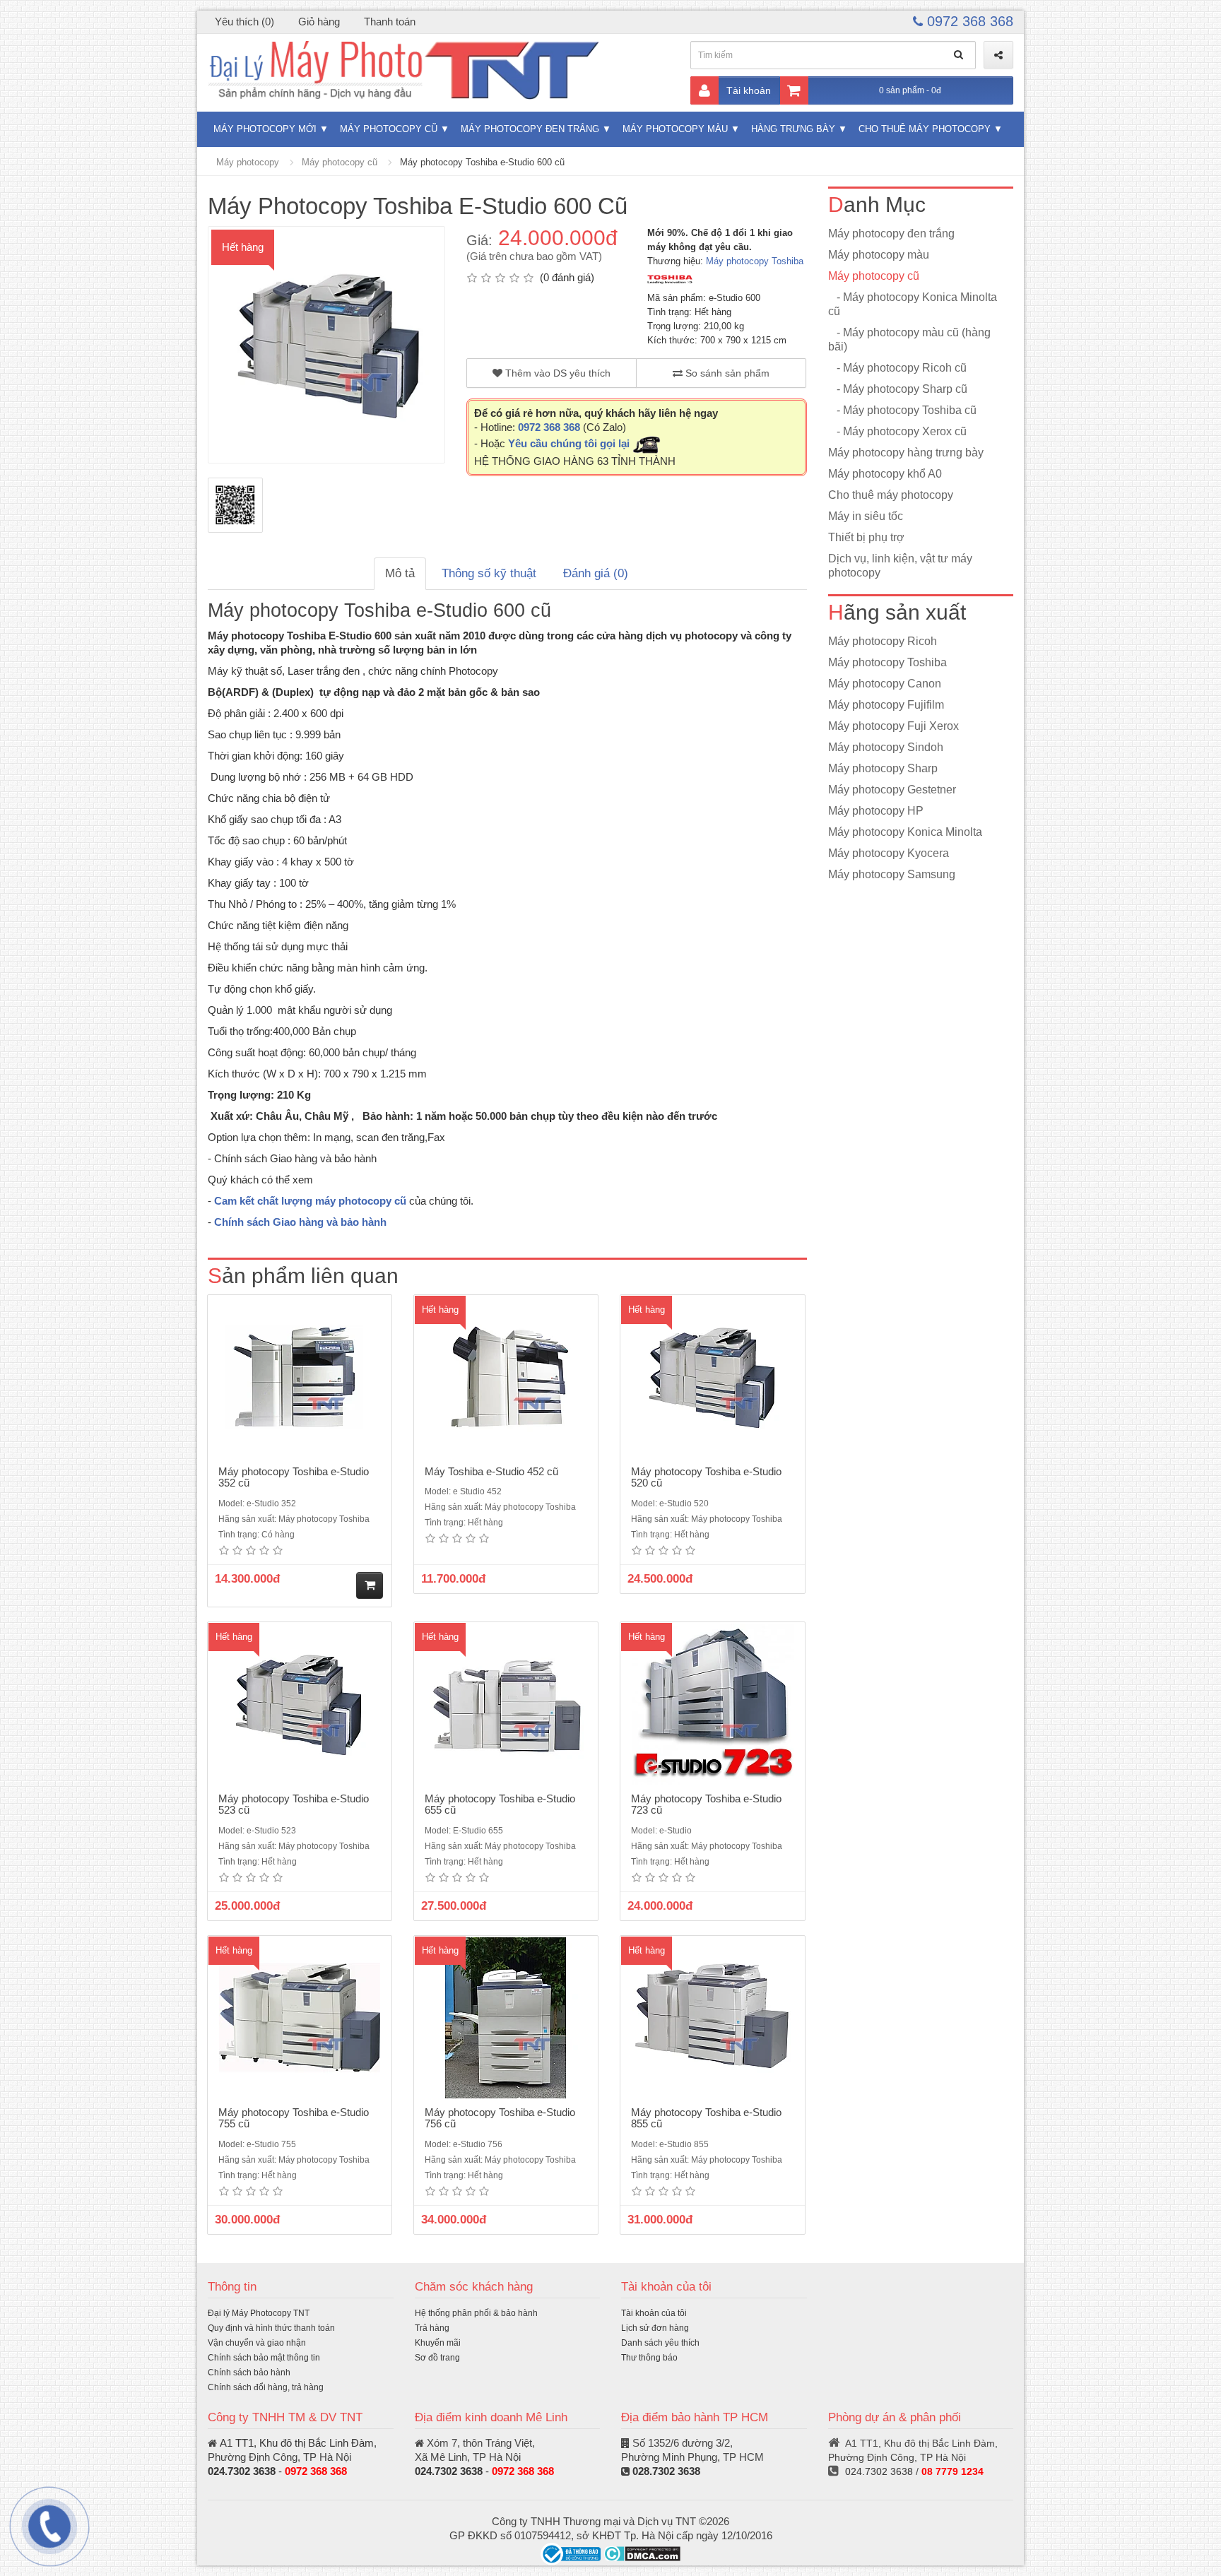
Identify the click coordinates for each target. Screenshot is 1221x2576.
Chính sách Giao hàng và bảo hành (300, 1222)
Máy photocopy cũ (389, 129)
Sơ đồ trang (437, 2358)
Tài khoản (749, 90)
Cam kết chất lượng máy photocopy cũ (310, 1201)
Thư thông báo (649, 2358)
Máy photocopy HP (876, 811)
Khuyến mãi (438, 2343)
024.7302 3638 (242, 2471)
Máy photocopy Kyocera (889, 853)
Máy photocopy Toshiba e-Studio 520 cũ (706, 1477)
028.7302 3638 (666, 2471)
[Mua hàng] (370, 1585)
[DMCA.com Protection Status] (642, 2553)
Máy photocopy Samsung (892, 874)
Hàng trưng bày (793, 129)
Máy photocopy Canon (885, 684)
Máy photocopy (248, 162)
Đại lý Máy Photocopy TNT (259, 2313)
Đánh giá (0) (596, 573)
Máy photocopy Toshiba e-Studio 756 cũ (500, 2118)
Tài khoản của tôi (654, 2313)
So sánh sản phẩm (726, 373)
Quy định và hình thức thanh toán (271, 2328)
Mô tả (400, 573)
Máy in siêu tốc (866, 516)
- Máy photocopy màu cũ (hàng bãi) (909, 339)
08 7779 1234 (952, 2471)
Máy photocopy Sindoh (886, 747)
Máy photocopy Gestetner (892, 790)
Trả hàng (432, 2328)
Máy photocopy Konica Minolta (905, 832)
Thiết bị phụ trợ (866, 537)
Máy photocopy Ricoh (883, 641)
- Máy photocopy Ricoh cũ (897, 368)
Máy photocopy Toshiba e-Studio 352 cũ (294, 1477)
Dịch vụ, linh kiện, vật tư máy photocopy (900, 566)
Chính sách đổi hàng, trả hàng (266, 2387)
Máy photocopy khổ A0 (885, 474)
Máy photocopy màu (675, 129)
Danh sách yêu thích (660, 2343)
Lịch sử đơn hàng (655, 2328)
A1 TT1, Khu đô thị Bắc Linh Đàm (297, 2443)
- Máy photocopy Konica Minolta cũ (913, 304)
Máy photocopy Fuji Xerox (893, 726)
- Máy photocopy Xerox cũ (897, 431)
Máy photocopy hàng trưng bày (906, 453)
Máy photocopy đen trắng (530, 129)
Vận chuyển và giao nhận (257, 2343)
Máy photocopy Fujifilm (886, 705)
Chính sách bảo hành (249, 2373)
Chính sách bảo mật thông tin (264, 2358)
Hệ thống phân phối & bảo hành (476, 2313)
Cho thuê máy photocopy (925, 129)
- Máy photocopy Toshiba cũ (902, 410)
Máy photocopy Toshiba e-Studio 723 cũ (706, 1804)
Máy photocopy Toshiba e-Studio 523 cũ (294, 1804)
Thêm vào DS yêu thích (556, 373)
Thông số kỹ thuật (489, 573)
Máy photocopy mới (265, 129)
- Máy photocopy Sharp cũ (898, 389)
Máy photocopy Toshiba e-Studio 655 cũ (500, 1804)
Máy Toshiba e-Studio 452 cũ (491, 1471)
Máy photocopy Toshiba (755, 261)
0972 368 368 (968, 21)
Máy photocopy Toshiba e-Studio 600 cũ (482, 162)
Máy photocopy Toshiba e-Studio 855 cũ (706, 2118)
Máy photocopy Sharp (883, 768)
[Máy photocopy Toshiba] (670, 279)
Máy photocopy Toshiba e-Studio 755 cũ (294, 2118)
